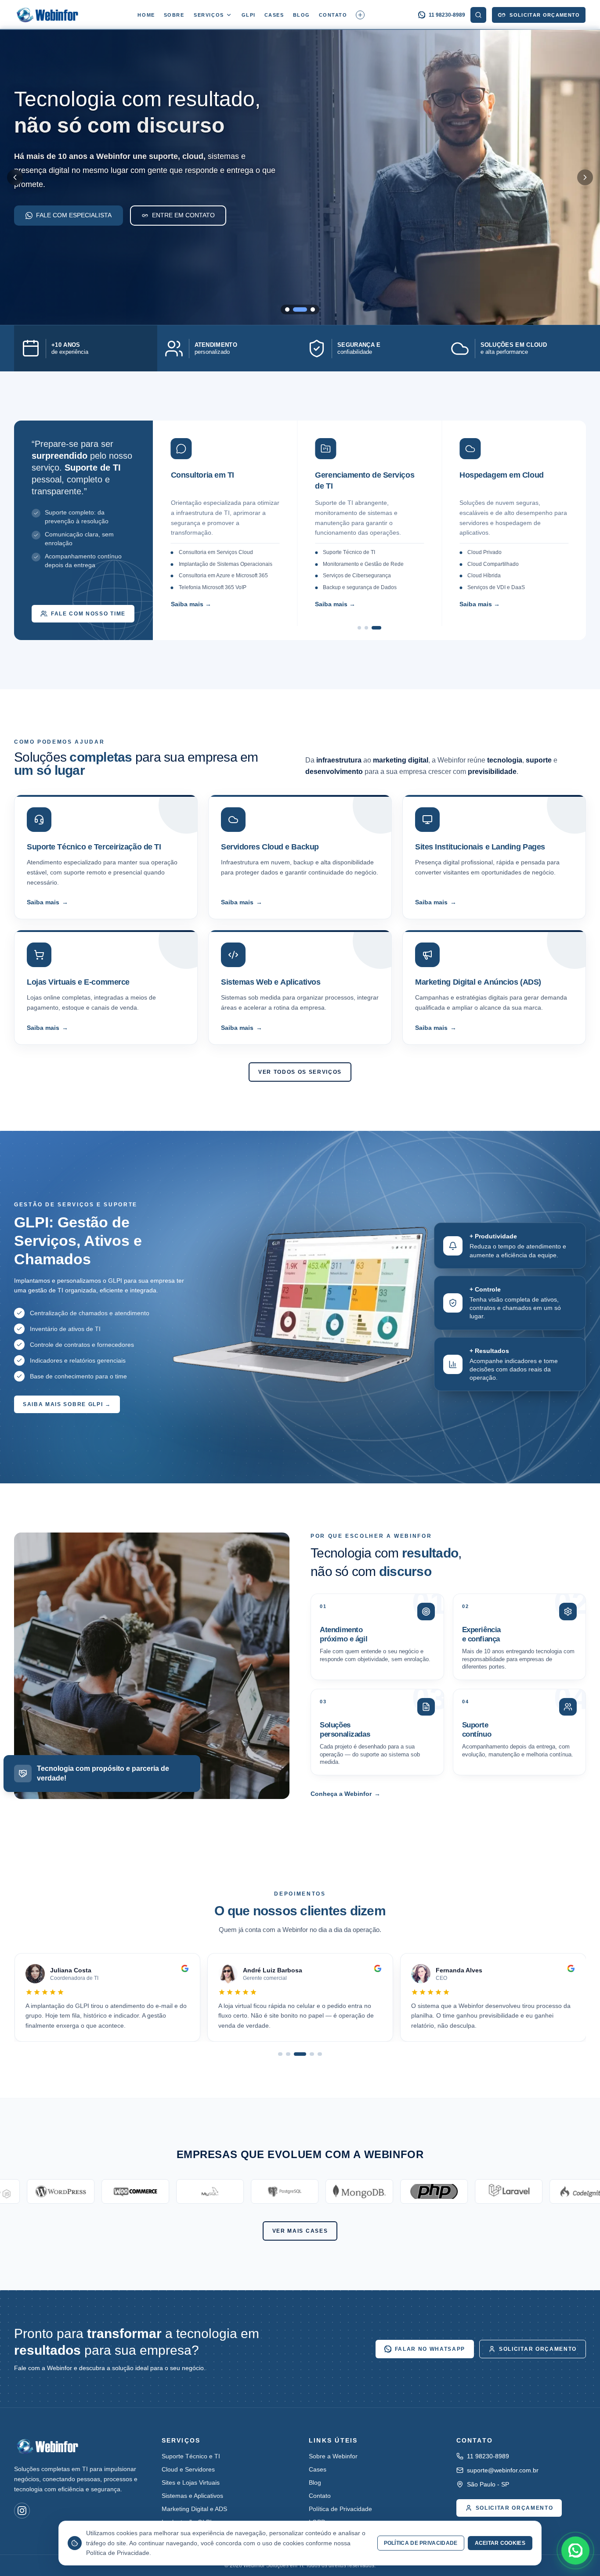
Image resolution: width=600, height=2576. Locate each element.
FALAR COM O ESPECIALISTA (79, 227)
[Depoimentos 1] (280, 2054)
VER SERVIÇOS (186, 227)
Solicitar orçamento (545, 15)
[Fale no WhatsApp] (575, 2548)
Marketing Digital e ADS (194, 2509)
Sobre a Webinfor (333, 2456)
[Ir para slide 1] (287, 309)
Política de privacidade (421, 2543)
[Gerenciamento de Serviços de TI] (362, 628)
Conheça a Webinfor (345, 1794)
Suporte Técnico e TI (191, 2456)
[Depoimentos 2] (288, 2054)
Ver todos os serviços (300, 1072)
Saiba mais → (191, 604)
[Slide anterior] (15, 177)
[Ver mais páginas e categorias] (360, 15)
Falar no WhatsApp (430, 2349)
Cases (274, 15)
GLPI (249, 15)
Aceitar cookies (500, 2543)
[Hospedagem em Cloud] (372, 628)
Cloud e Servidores (188, 2469)
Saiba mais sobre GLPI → (67, 1404)
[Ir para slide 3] (308, 309)
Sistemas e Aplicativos (192, 2496)
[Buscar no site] (478, 15)
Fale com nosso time (88, 614)
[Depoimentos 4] (312, 2054)
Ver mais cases (300, 2231)
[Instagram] (22, 2511)
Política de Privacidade (340, 2509)
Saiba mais (47, 902)
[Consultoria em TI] (380, 628)
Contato (333, 15)
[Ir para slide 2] (295, 309)
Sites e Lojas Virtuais (191, 2482)
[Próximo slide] (585, 177)
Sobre (174, 15)
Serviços (209, 15)
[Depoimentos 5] (320, 2054)
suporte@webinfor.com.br (503, 2470)
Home (146, 15)
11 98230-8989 (447, 15)
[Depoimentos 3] (300, 2054)
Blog (302, 15)
